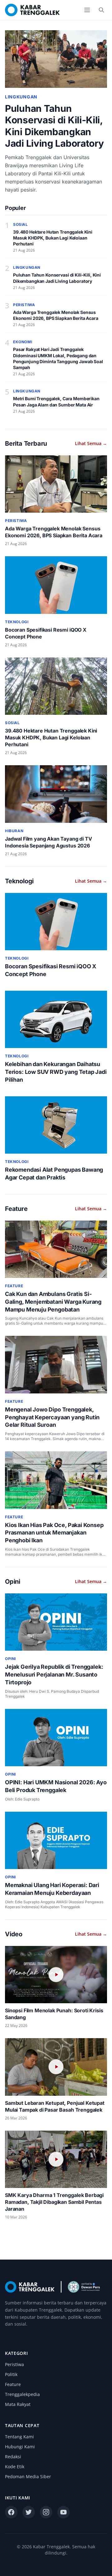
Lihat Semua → (91, 443)
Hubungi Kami (20, 2447)
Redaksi (13, 2457)
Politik (11, 2374)
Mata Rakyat (18, 2404)
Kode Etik (15, 2467)
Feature (13, 2384)
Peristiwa (14, 2364)
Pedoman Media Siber (28, 2476)
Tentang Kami (19, 2437)
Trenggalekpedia (22, 2394)
